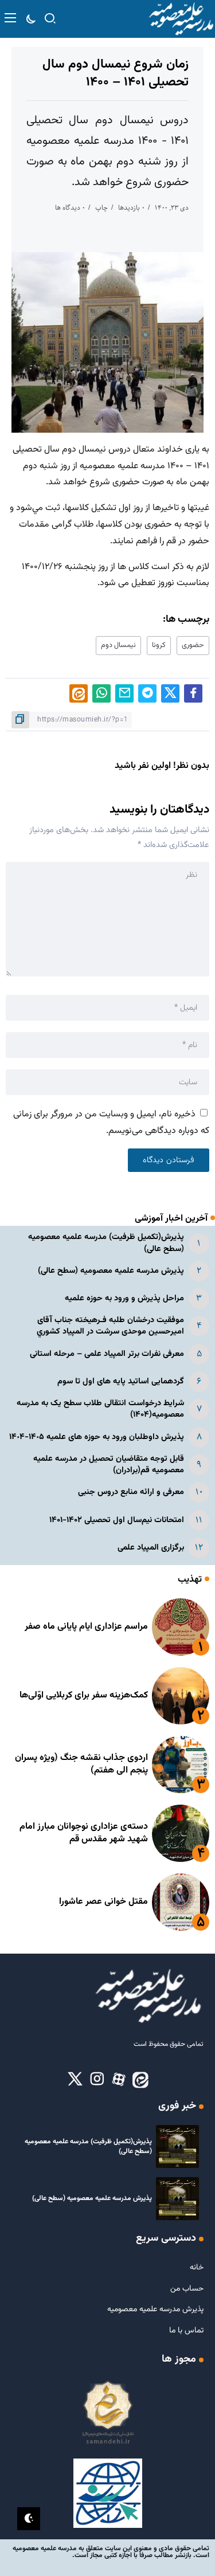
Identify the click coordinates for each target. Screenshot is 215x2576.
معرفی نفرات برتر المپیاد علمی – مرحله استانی (107, 1354)
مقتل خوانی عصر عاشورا (103, 1902)
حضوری (193, 645)
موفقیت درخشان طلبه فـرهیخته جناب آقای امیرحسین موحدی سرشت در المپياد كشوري (110, 1326)
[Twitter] (75, 2080)
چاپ (101, 208)
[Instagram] (97, 2080)
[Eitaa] (140, 2080)
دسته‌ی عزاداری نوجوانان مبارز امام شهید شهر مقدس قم (84, 1833)
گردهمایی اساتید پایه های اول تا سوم (121, 1381)
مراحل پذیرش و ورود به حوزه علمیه (124, 1298)
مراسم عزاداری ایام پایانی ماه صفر (86, 1627)
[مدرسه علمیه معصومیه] (181, 19)
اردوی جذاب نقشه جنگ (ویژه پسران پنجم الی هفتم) (81, 1764)
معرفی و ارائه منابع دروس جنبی (131, 1492)
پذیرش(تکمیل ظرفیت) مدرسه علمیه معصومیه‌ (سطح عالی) (106, 1243)
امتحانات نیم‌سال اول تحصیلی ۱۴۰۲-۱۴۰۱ (117, 1520)
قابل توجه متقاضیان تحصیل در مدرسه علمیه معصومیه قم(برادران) (109, 1465)
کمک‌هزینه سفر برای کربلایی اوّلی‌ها (84, 1695)
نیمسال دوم (118, 645)
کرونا (159, 645)
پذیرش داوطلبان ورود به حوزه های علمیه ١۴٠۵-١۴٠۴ (97, 1437)
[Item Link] (181, 1627)
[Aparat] (119, 2080)
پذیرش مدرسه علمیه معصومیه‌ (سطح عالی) (111, 1271)
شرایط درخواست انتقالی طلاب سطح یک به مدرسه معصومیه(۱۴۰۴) (100, 1409)
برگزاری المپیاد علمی (151, 1548)
